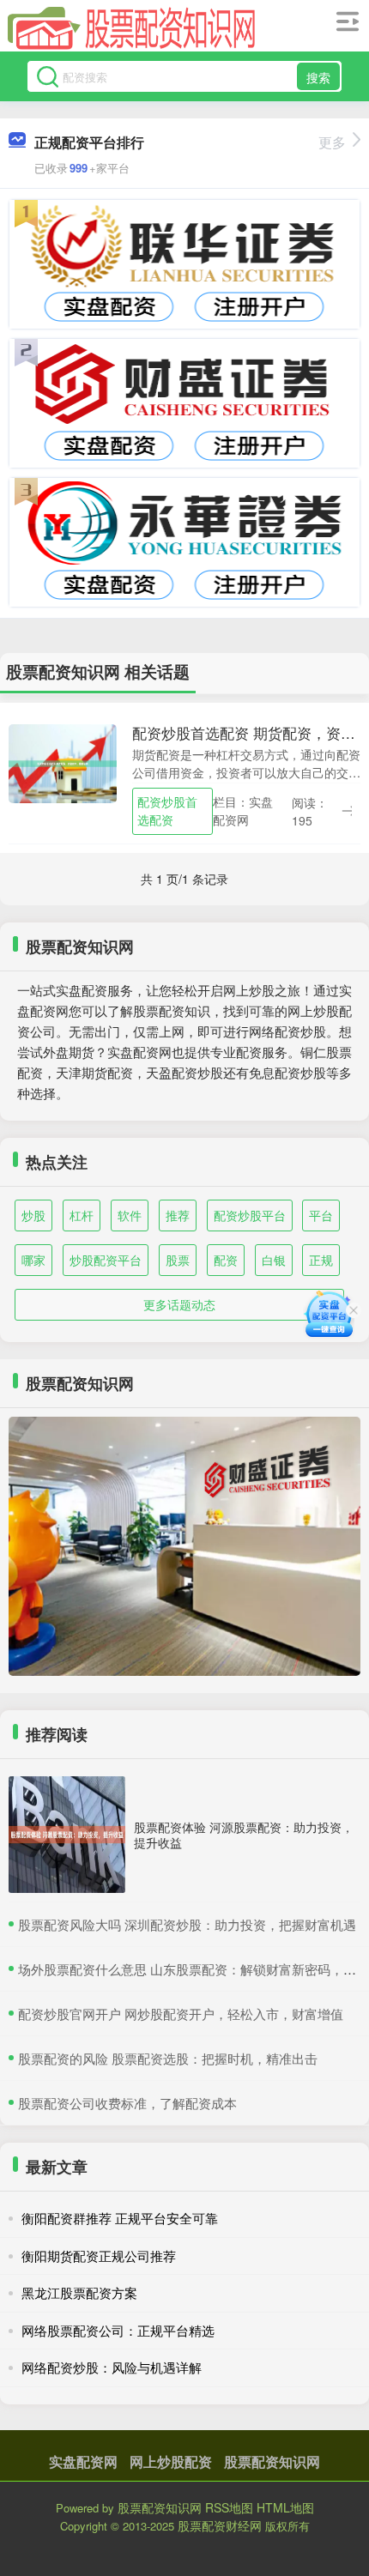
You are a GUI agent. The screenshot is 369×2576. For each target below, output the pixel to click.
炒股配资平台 (106, 1260)
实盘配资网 (83, 2461)
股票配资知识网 (272, 2461)
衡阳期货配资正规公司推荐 (99, 2256)
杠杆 (82, 1215)
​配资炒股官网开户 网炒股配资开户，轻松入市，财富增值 (181, 2014)
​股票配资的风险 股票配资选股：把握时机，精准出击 (168, 2058)
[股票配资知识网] (132, 28)
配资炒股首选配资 (167, 810)
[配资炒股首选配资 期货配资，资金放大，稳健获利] (63, 762)
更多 (332, 142)
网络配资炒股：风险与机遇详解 (112, 2367)
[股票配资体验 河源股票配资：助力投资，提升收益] (67, 1835)
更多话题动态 (179, 1304)
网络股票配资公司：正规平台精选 (118, 2330)
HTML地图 (285, 2507)
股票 (178, 1260)
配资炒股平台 (250, 1215)
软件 (130, 1215)
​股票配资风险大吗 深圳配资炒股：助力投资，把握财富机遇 (187, 1924)
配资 (226, 1260)
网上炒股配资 (171, 2461)
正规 (321, 1260)
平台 (321, 1215)
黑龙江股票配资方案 (79, 2292)
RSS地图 (229, 2507)
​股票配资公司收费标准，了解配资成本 (127, 2103)
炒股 (33, 1215)
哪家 (33, 1260)
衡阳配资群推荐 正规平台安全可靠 (120, 2218)
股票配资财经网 (220, 2525)
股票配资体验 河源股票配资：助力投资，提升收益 (244, 1835)
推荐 (178, 1215)
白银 (274, 1260)
